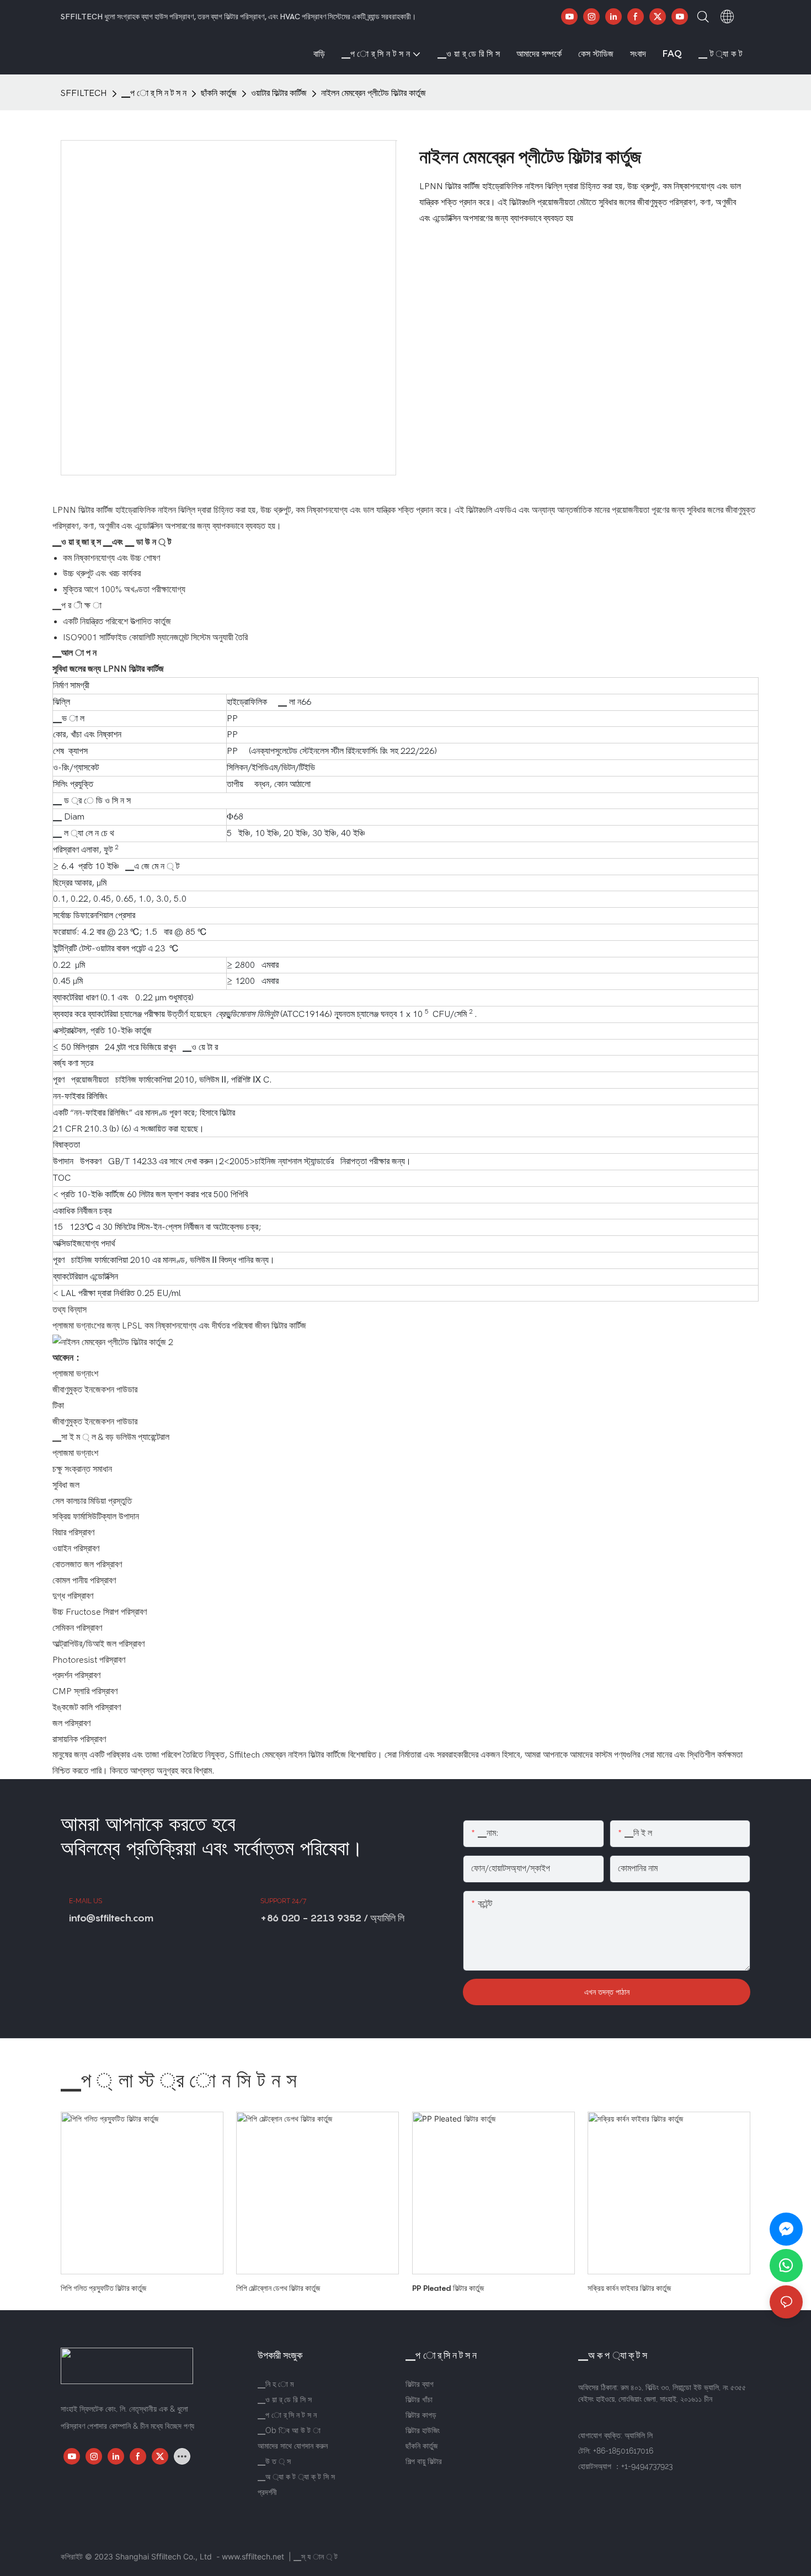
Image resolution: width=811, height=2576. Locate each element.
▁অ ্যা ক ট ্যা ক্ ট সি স (296, 2477)
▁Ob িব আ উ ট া (289, 2430)
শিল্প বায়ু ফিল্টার (424, 2461)
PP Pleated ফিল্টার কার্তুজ (448, 2288)
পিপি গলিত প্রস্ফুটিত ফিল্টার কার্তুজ (103, 2288)
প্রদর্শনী (267, 2492)
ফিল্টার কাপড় (421, 2415)
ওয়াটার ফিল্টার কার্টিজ (279, 93)
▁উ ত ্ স (274, 2461)
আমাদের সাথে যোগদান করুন (293, 2446)
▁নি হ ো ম (276, 2384)
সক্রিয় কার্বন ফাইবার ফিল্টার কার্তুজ (629, 2288)
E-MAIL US (86, 1901)
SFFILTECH (84, 93)
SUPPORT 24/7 (283, 1901)
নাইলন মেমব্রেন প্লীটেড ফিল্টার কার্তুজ (374, 93)
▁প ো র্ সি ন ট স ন (154, 93)
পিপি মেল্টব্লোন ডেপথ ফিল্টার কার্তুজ (278, 2288)
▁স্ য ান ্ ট (316, 2556)
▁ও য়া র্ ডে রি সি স (285, 2400)
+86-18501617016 (623, 2451)
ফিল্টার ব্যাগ (420, 2384)
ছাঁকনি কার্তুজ (219, 93)
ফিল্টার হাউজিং (423, 2430)
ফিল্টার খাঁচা (419, 2400)
